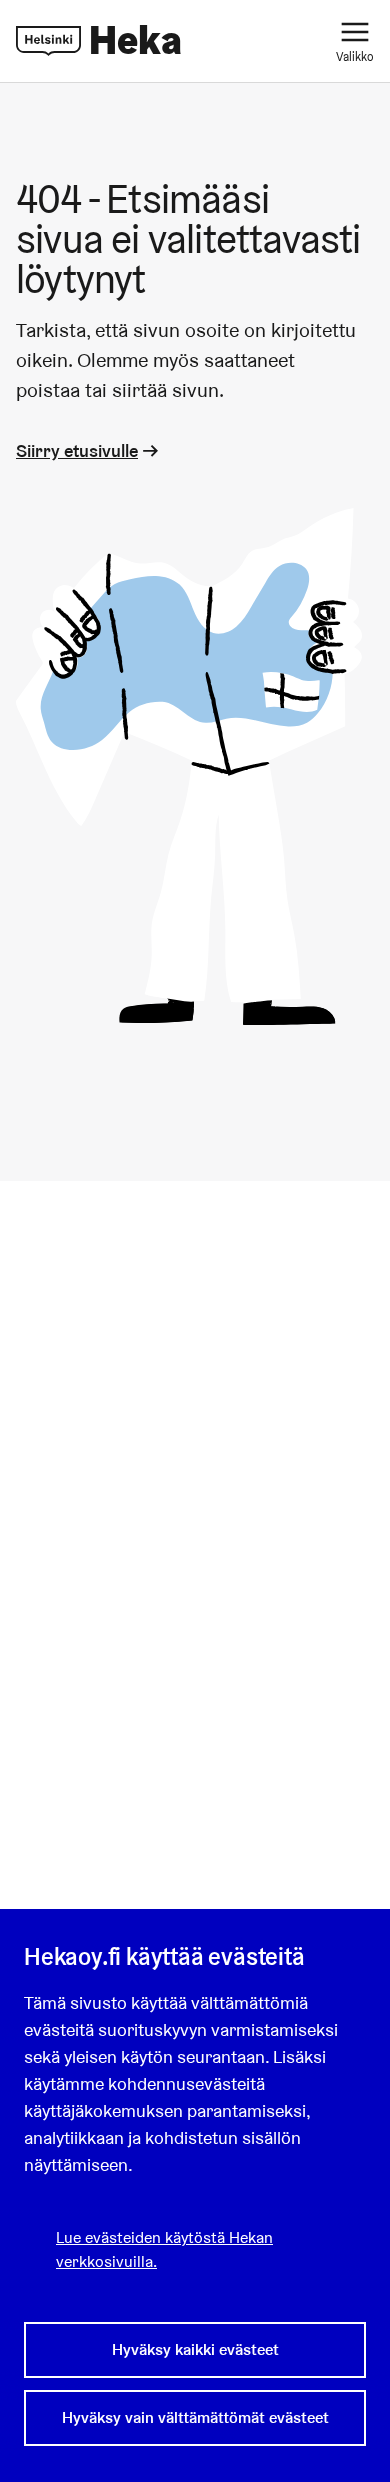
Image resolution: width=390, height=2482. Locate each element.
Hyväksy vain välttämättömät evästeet (195, 2417)
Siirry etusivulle (77, 450)
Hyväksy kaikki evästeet (195, 2349)
